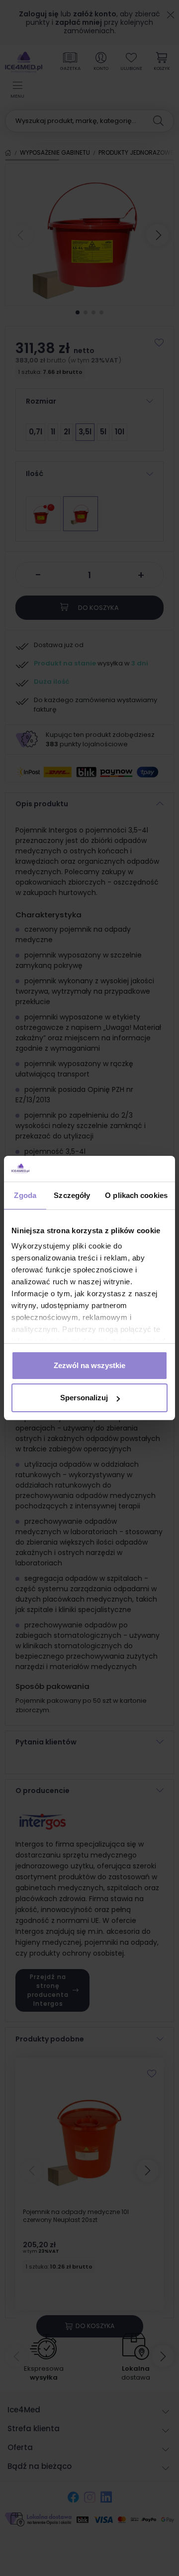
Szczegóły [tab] (72, 1195)
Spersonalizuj (84, 1398)
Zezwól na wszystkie (89, 1365)
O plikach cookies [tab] (136, 1195)
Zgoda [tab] (25, 1195)
